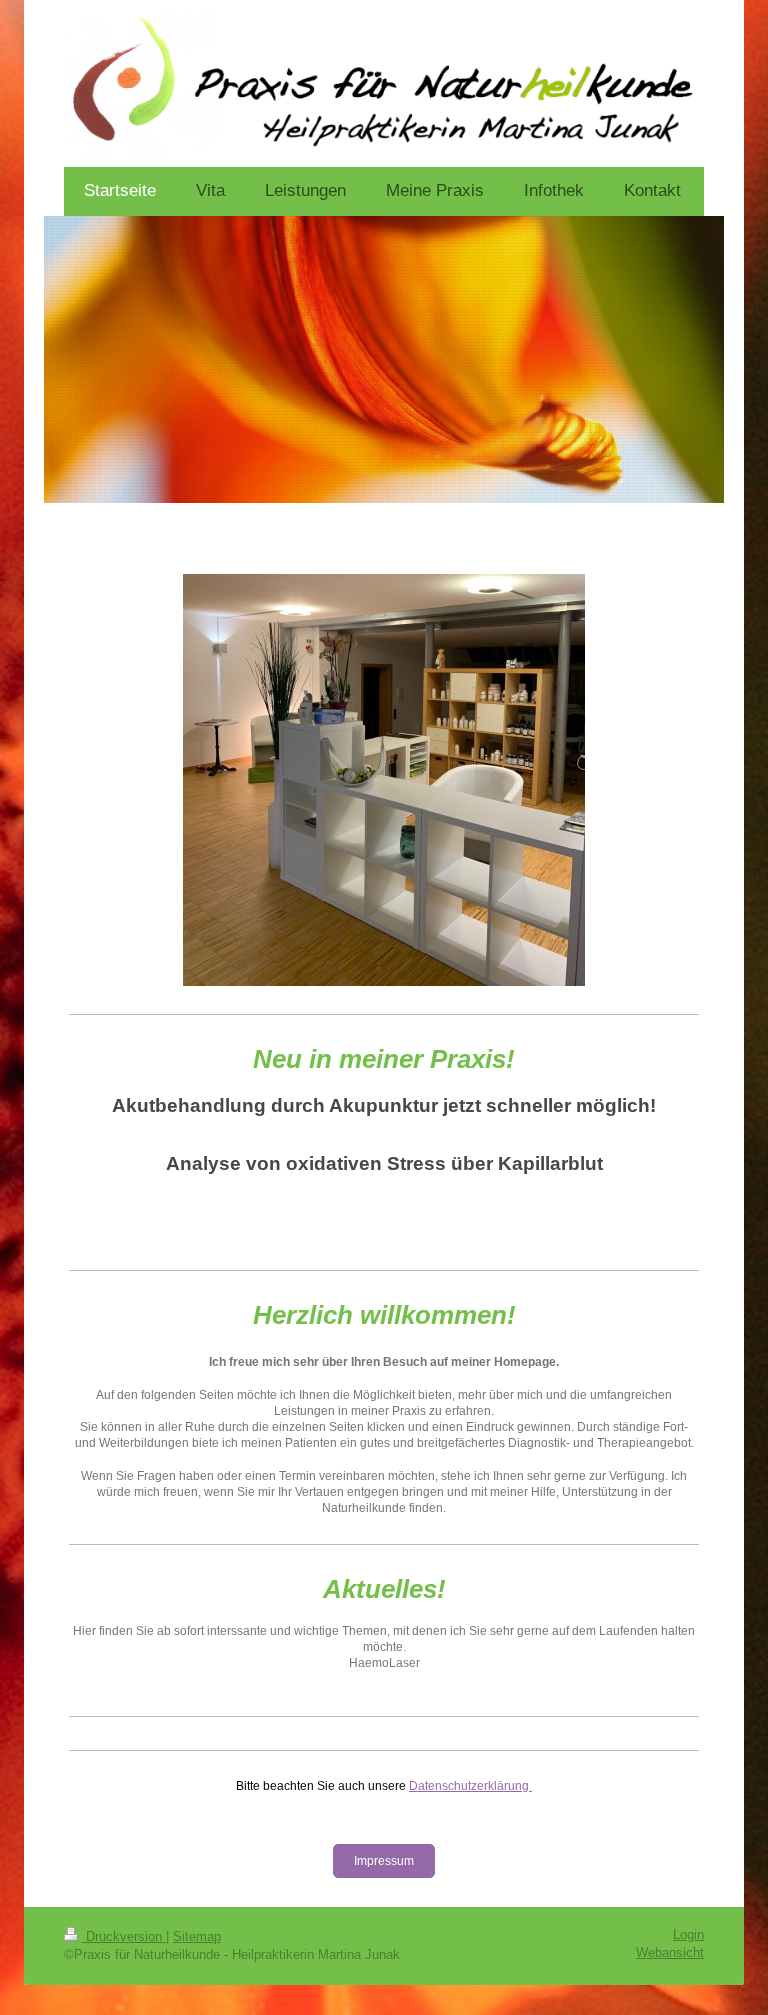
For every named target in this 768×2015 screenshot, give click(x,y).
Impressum (384, 1861)
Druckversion (124, 1937)
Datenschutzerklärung (469, 1786)
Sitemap (197, 1937)
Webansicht (670, 1953)
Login (688, 1935)
